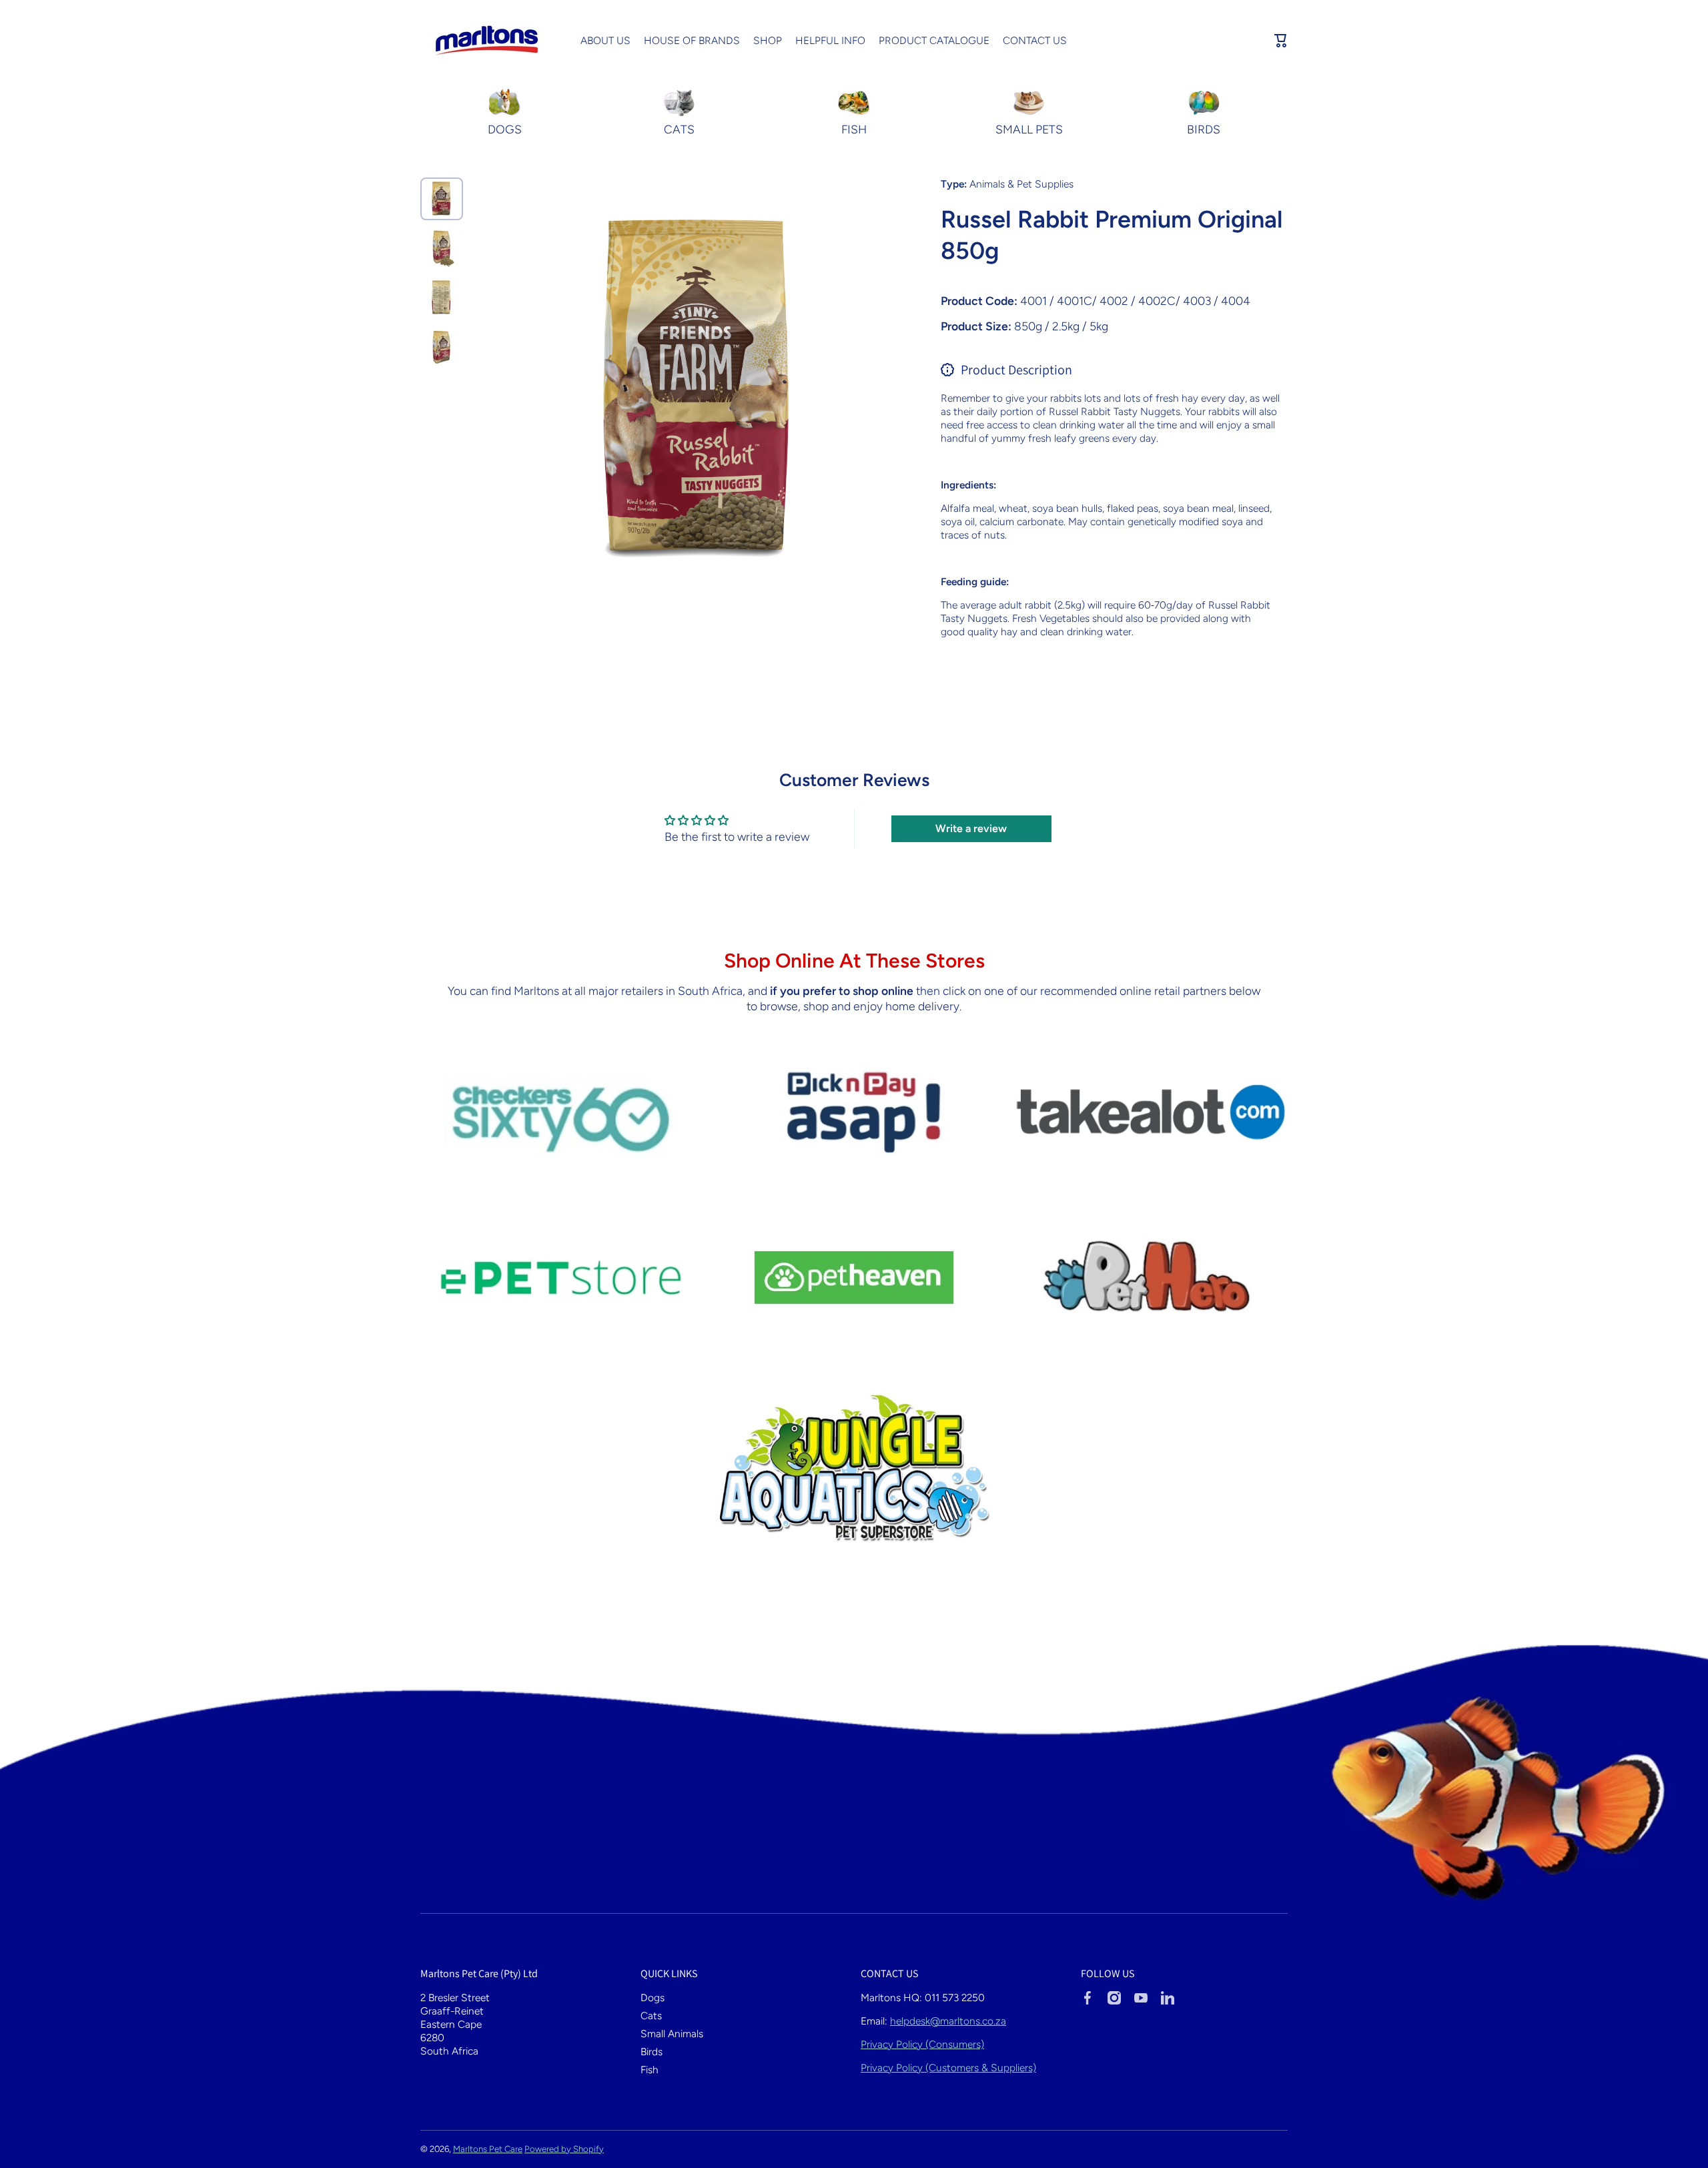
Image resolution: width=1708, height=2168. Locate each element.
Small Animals (672, 2034)
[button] (1281, 41)
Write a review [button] (971, 828)
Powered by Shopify (564, 2149)
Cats (651, 2016)
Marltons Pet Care (488, 2149)
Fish (650, 2070)
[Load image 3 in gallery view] (442, 298)
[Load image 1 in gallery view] (442, 199)
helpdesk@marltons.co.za (948, 2021)
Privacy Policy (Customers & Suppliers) (948, 2068)
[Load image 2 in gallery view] (442, 248)
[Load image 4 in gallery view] (442, 347)
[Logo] (487, 41)
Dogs (653, 1998)
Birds (652, 2052)
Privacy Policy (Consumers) (922, 2044)
